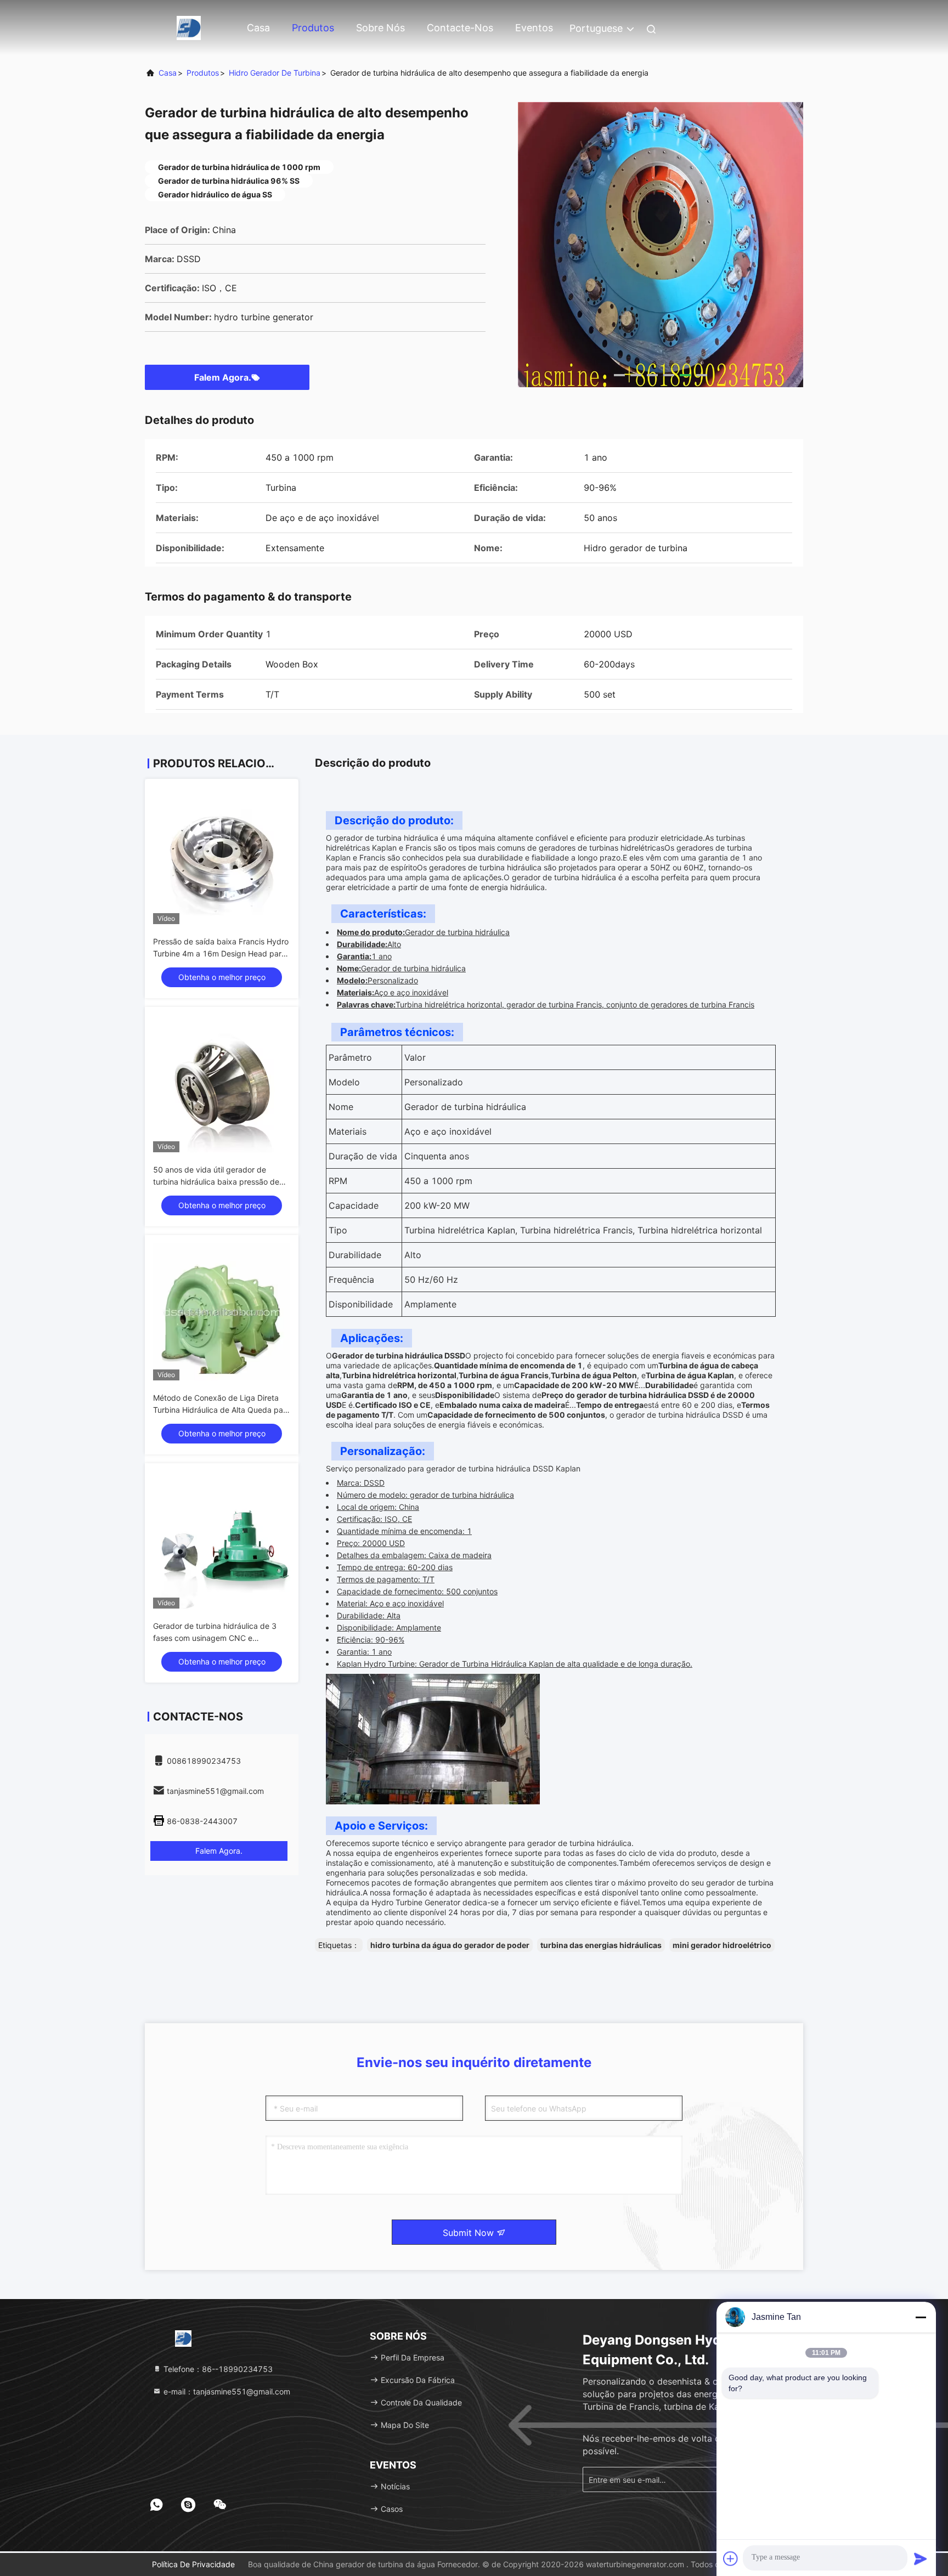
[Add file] (731, 2558)
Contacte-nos (460, 28)
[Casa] (189, 27)
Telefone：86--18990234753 (217, 2369)
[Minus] (921, 2317)
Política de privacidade (193, 2564)
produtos (203, 73)
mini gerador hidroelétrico (722, 1945)
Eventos (534, 28)
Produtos (313, 28)
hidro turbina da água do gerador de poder (450, 1945)
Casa (258, 28)
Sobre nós (380, 28)
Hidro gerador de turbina (275, 73)
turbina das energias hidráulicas (601, 1945)
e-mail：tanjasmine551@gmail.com (226, 2391)
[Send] (921, 2558)
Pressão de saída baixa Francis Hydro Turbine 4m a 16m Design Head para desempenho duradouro (221, 953)
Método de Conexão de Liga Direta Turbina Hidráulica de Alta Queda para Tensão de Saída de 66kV (222, 1410)
